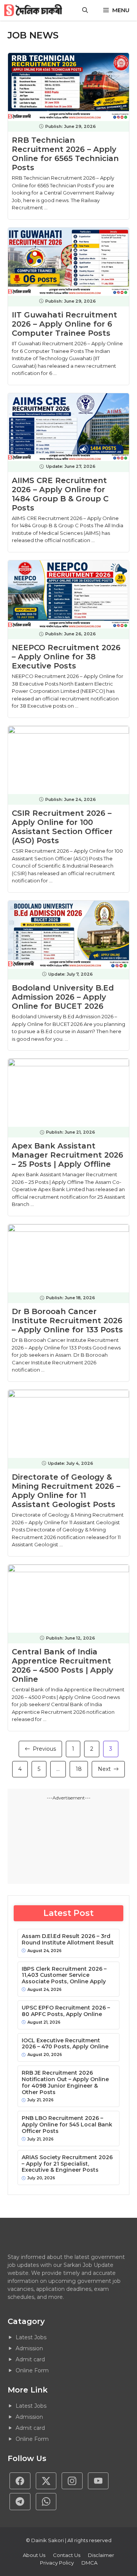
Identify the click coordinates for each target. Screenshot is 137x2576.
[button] (85, 10)
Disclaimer (101, 2555)
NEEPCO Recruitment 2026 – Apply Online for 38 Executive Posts (66, 657)
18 (79, 1769)
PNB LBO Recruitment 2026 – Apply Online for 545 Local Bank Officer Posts (67, 2125)
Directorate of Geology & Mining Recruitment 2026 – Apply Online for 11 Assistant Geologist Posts (66, 1491)
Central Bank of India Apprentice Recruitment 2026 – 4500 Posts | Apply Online (63, 1665)
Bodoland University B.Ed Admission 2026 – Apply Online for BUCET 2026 (63, 997)
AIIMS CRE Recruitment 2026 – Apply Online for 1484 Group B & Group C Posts (60, 494)
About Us (34, 2555)
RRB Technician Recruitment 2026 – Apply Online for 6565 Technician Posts (65, 154)
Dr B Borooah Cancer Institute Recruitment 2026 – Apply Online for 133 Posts (67, 1321)
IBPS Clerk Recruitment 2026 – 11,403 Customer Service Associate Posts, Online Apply (64, 1975)
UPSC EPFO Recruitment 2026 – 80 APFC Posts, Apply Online (66, 2011)
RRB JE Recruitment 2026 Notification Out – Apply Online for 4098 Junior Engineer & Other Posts (65, 2082)
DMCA (89, 2563)
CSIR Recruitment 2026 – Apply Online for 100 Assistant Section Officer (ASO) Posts (62, 827)
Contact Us (67, 2555)
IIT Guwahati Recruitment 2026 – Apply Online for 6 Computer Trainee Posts (65, 324)
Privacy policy (57, 2563)
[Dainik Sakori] (34, 10)
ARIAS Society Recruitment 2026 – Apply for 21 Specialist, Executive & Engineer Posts (67, 2164)
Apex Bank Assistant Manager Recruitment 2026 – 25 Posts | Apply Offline (68, 1155)
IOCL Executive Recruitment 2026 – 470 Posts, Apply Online (65, 2044)
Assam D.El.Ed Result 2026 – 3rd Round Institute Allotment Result (68, 1940)
